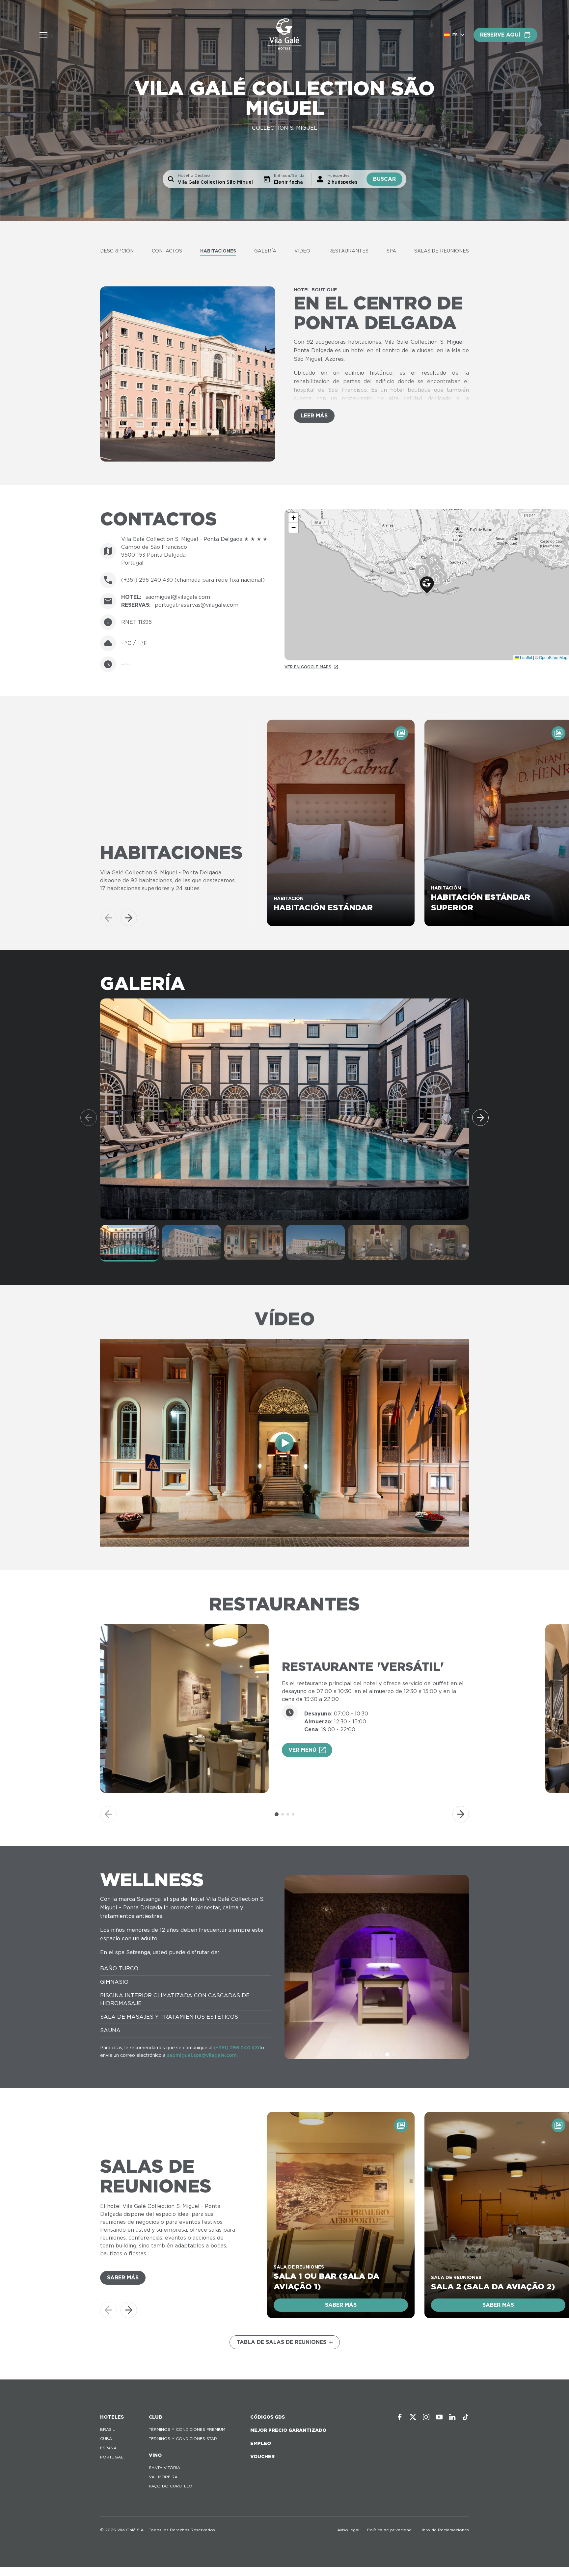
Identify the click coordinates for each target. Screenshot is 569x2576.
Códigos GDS (268, 2417)
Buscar (384, 179)
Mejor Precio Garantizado (288, 2430)
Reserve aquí (500, 35)
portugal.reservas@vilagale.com (197, 605)
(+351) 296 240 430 (237, 2048)
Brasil (108, 2429)
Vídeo (302, 251)
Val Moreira (163, 2477)
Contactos (167, 251)
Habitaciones (218, 251)
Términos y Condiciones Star (183, 2439)
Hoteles (112, 2417)
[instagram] (426, 2417)
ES (455, 35)
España (108, 2448)
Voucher (262, 2456)
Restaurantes (348, 251)
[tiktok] (466, 2417)
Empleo (261, 2443)
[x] (413, 2417)
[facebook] (400, 2417)
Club (155, 2417)
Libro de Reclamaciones (444, 2530)
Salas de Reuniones (442, 251)
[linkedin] (452, 2417)
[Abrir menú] (43, 35)
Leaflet (526, 657)
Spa (391, 251)
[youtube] (439, 2417)
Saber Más (123, 2278)
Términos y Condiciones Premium (187, 2429)
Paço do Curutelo (171, 2486)
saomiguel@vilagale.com (178, 597)
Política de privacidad (389, 2530)
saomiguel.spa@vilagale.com (202, 2055)
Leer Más (314, 416)
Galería (265, 251)
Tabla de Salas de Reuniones (281, 2342)
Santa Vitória (164, 2468)
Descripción (117, 251)
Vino (155, 2455)
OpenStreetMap (553, 657)
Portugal (112, 2457)
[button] (427, 585)
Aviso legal (348, 2530)
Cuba (106, 2439)
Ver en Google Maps (308, 667)
